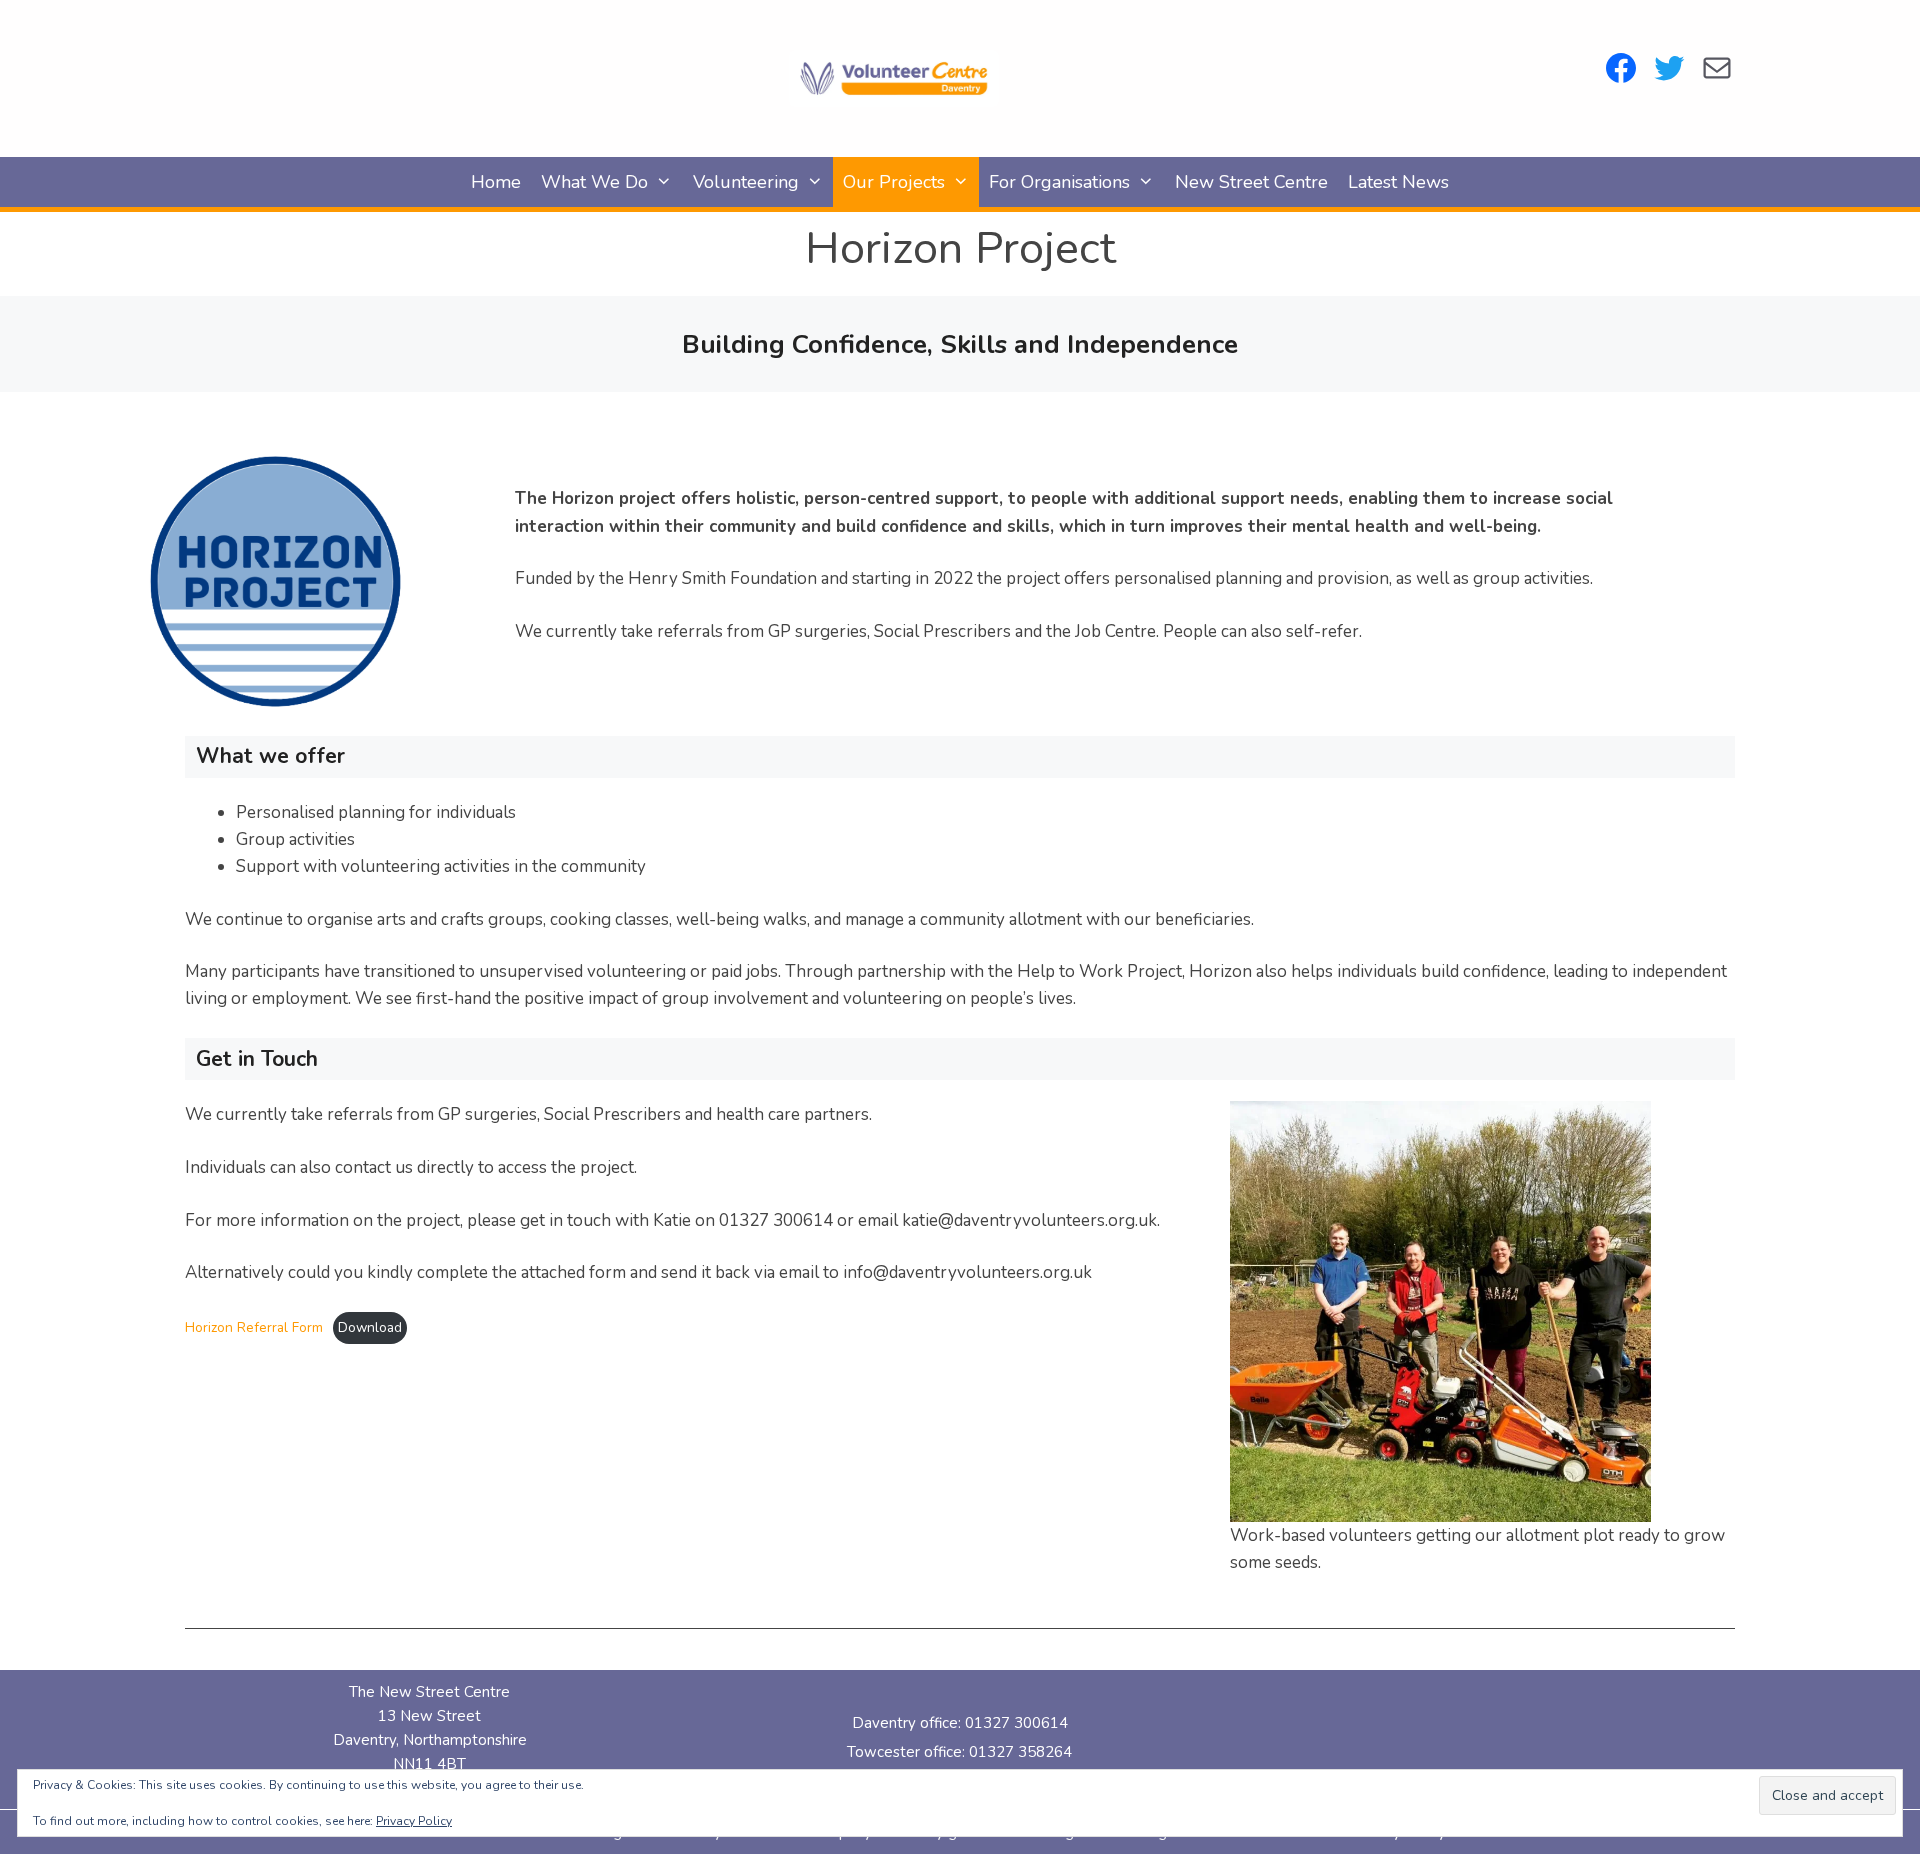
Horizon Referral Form (254, 1327)
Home (496, 182)
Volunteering (746, 182)
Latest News (1398, 182)
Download (370, 1327)
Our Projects (894, 182)
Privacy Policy (414, 1821)
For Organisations (1059, 182)
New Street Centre (1251, 182)
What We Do (594, 182)
